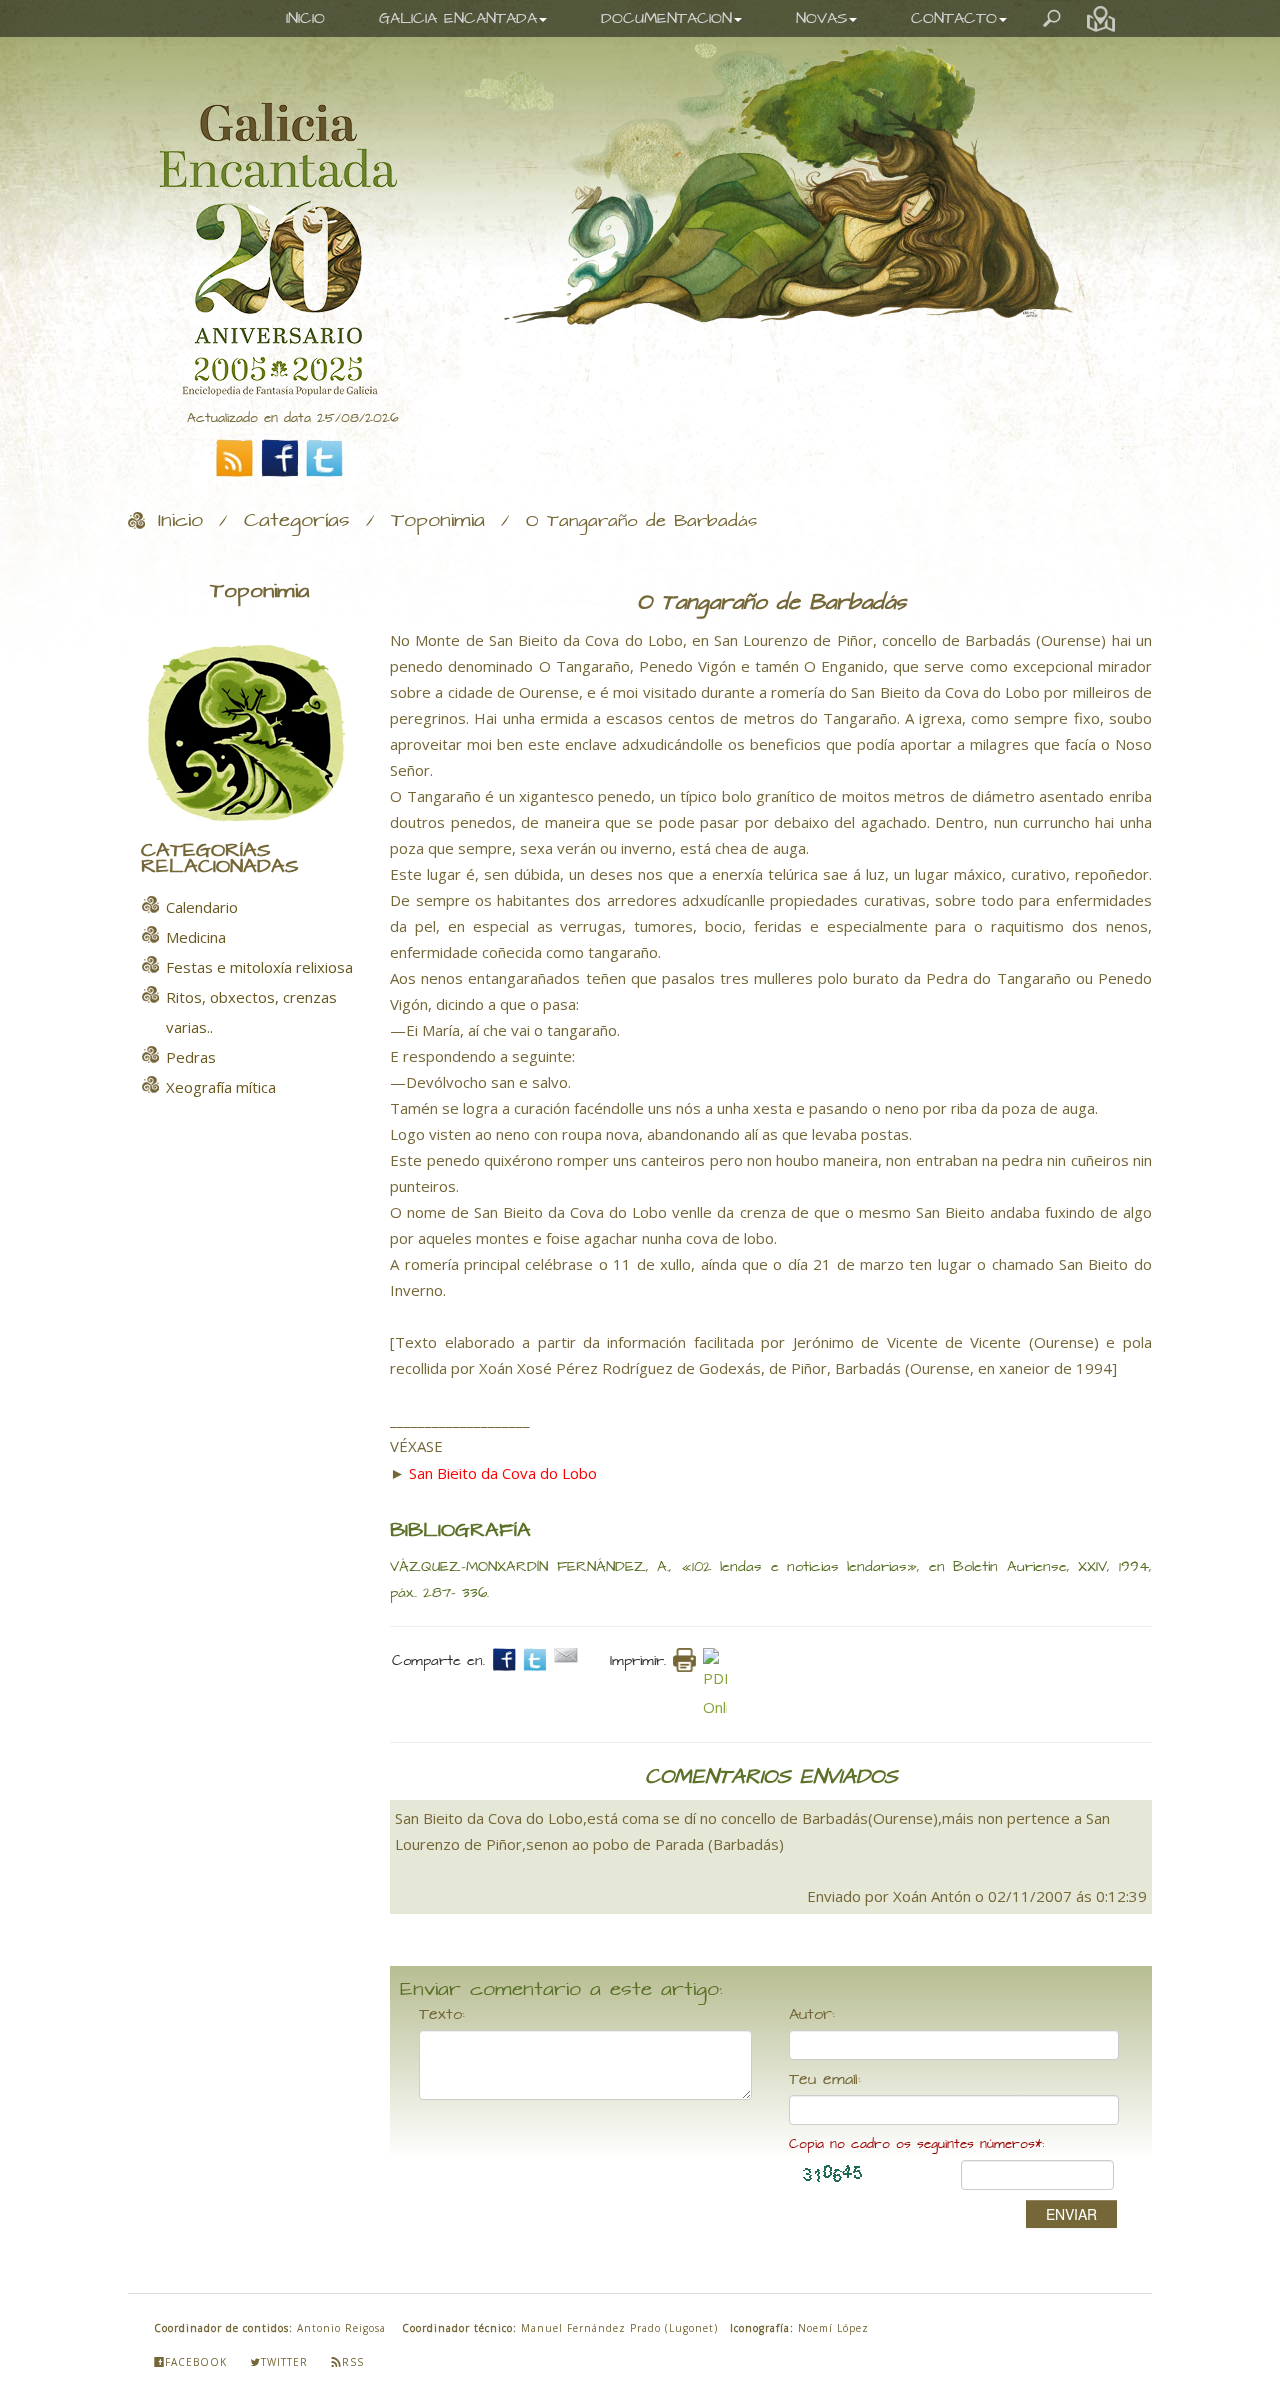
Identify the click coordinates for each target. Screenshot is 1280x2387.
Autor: (812, 2015)
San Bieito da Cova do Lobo (503, 1473)
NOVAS (821, 18)
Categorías (297, 521)
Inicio (180, 521)
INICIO (305, 18)
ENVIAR (1071, 2214)
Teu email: (825, 2080)
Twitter (284, 2362)
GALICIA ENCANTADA (458, 18)
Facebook (196, 2362)
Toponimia (438, 521)
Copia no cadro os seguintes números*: (916, 2144)
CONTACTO (954, 18)
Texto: (442, 2015)
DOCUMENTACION (666, 18)
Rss (353, 2362)
